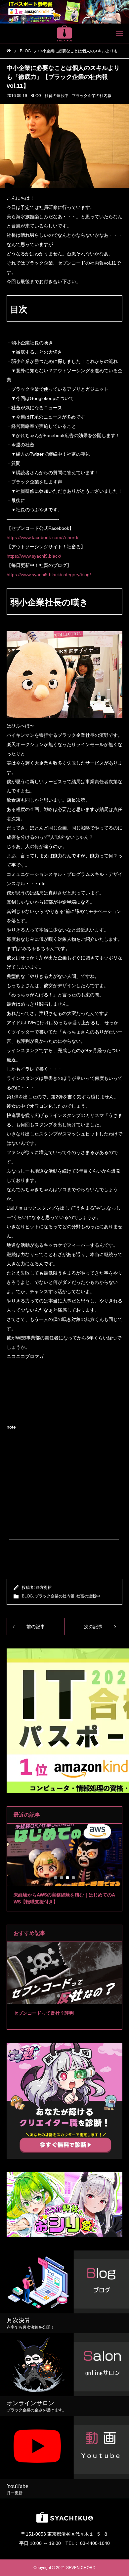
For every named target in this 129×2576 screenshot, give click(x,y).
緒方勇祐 (44, 1588)
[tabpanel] (64, 1868)
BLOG (36, 96)
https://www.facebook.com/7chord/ (43, 537)
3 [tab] (68, 1878)
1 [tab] (56, 1878)
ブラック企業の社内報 (92, 96)
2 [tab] (62, 1878)
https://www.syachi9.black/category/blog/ (49, 575)
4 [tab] (74, 1878)
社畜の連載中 (57, 96)
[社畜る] (64, 33)
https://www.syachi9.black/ (34, 556)
